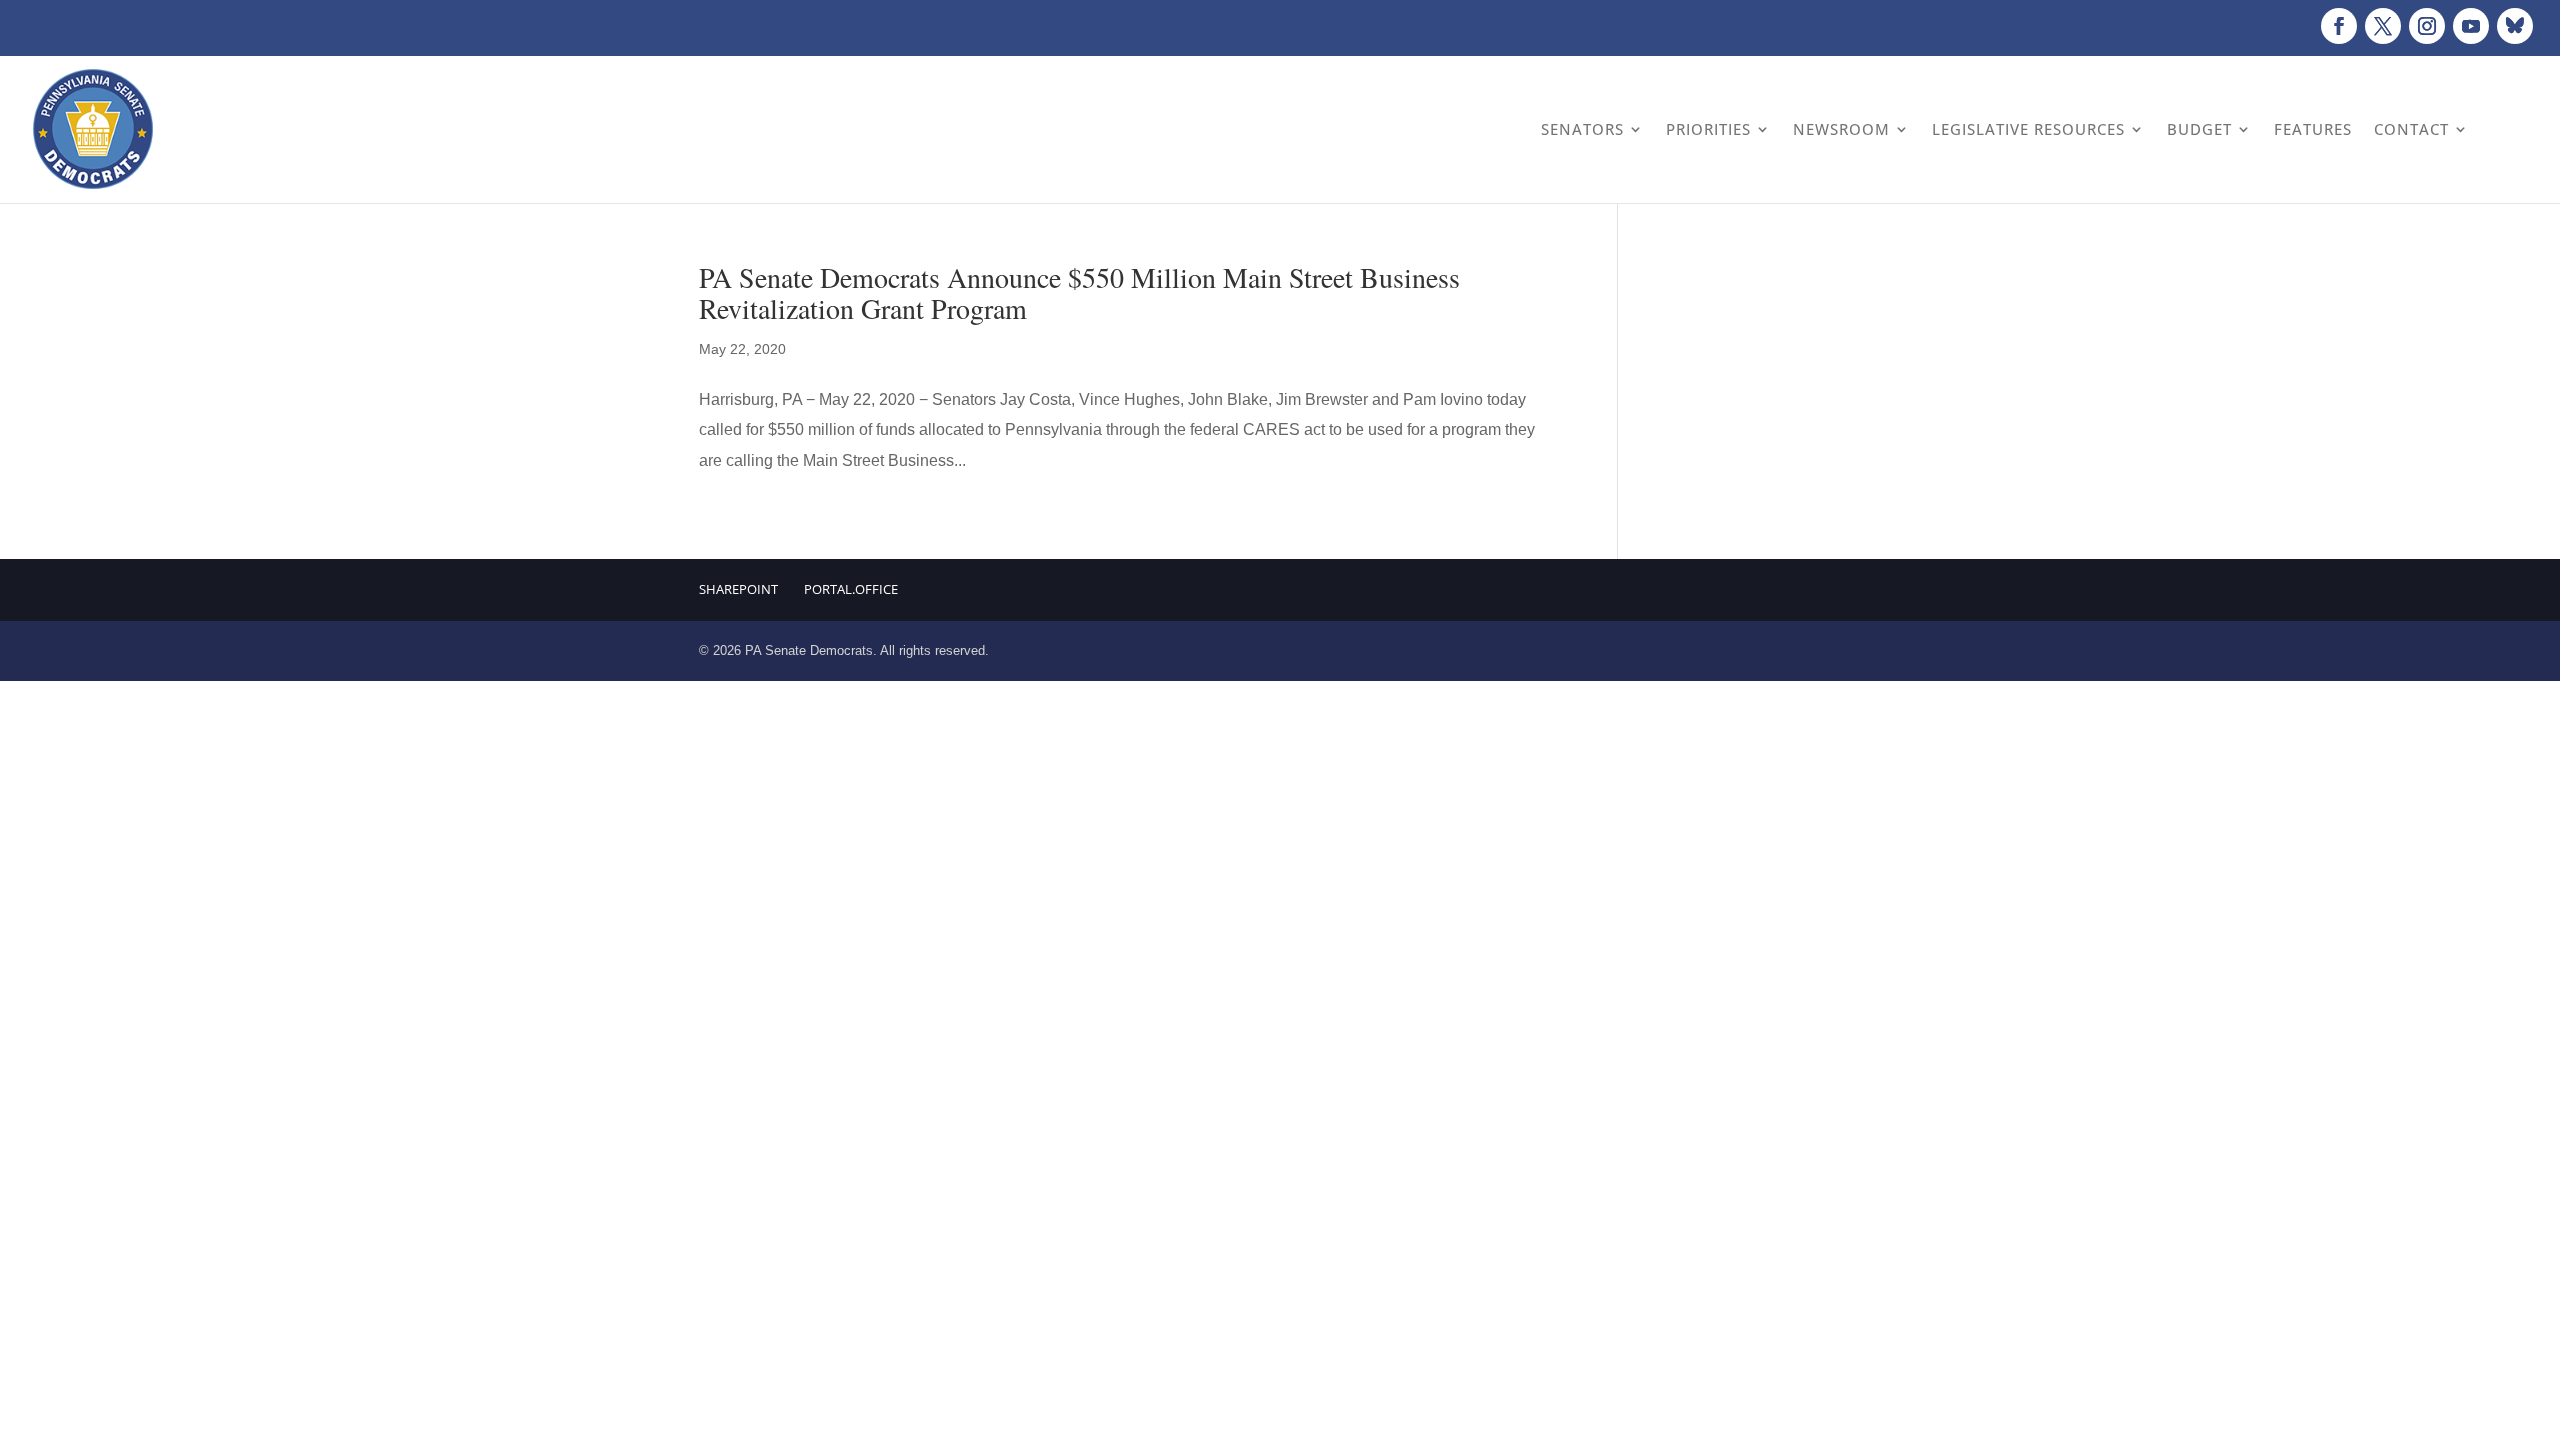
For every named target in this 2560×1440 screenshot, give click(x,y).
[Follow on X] (2383, 26)
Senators (1582, 129)
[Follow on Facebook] (2339, 26)
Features (2313, 129)
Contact (2411, 129)
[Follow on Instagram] (2427, 26)
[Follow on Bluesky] (2515, 26)
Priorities (1708, 129)
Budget (2199, 129)
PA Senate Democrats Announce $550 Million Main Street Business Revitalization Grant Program (1079, 292)
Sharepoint (738, 589)
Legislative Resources (2028, 129)
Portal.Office (851, 589)
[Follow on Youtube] (2471, 26)
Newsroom (1841, 129)
